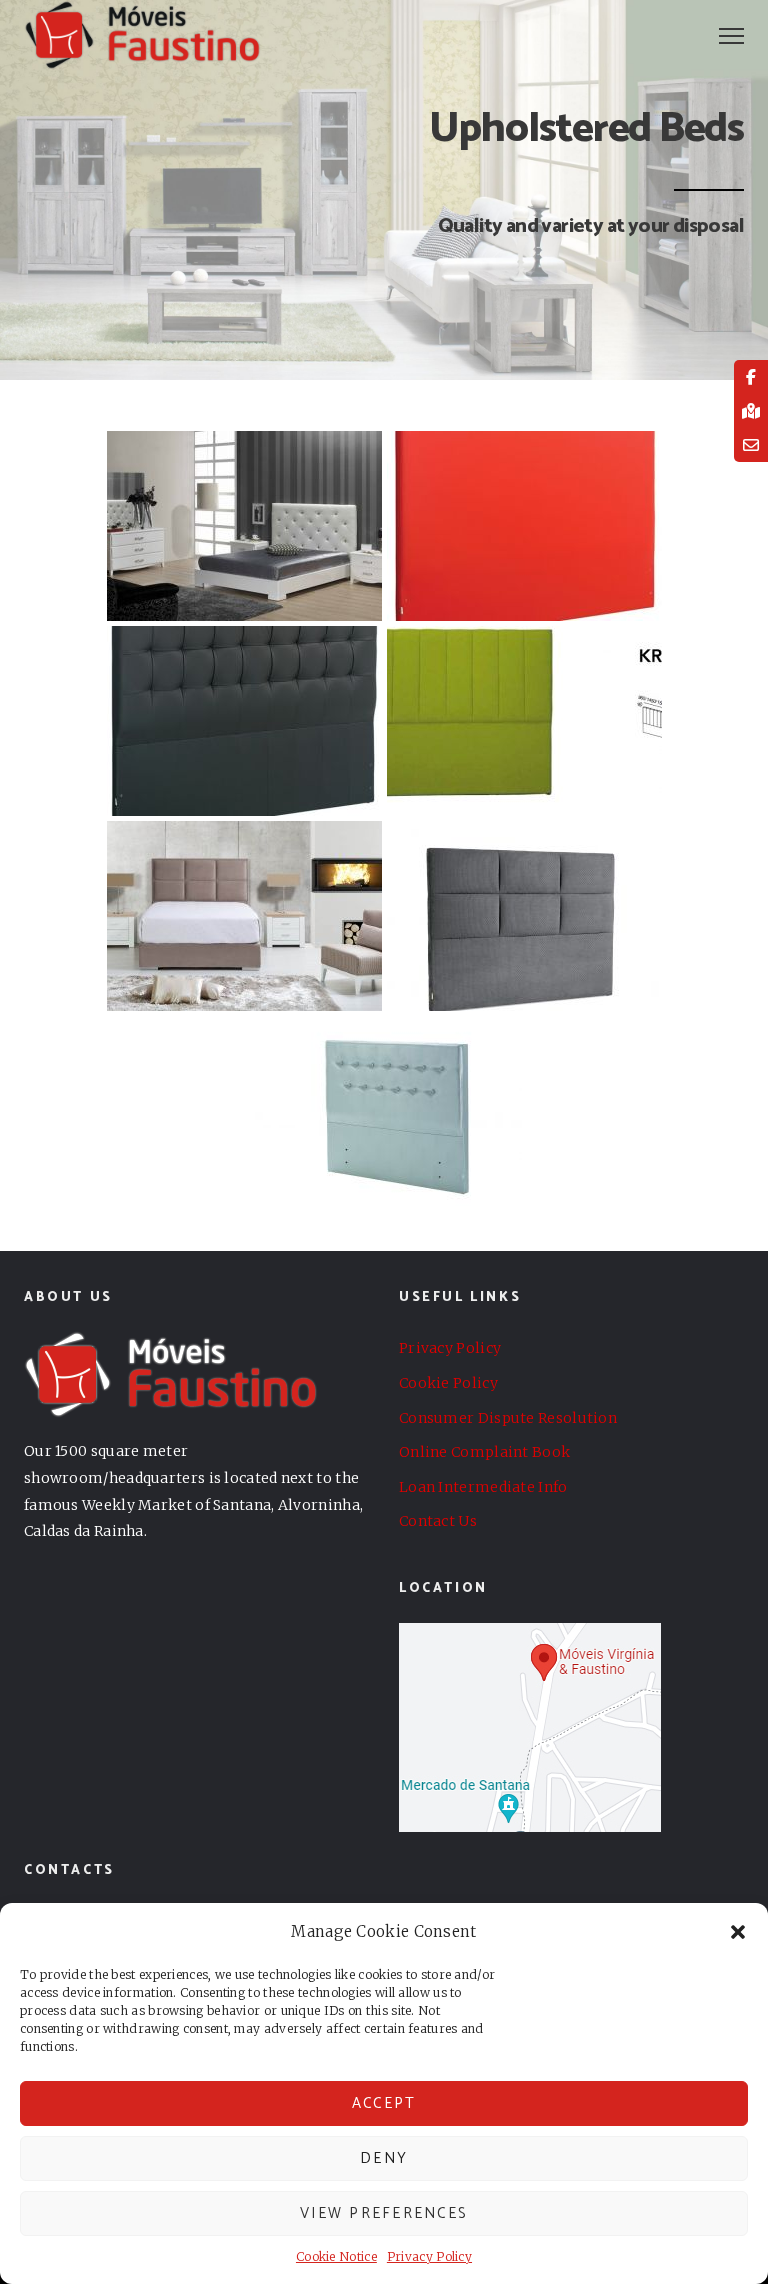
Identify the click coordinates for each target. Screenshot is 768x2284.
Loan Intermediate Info (483, 1487)
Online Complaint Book (484, 1452)
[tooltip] (751, 377)
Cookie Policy (448, 1383)
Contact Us (438, 1521)
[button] (738, 1932)
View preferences (384, 2213)
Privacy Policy (429, 2256)
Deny (384, 2158)
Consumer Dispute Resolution (508, 1418)
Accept (384, 2103)
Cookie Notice (336, 2256)
